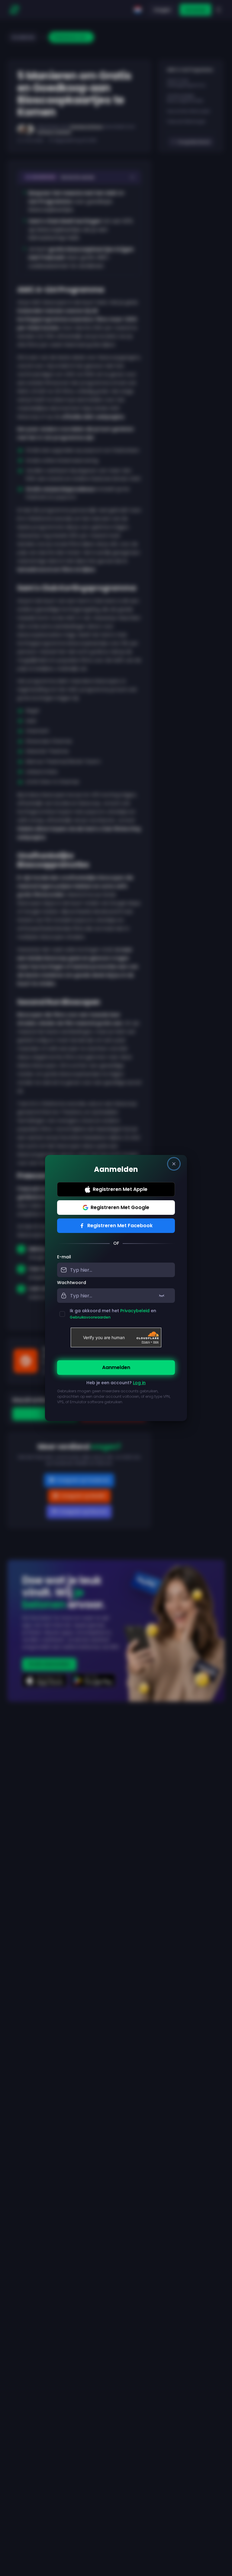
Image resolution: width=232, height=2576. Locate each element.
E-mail (64, 1257)
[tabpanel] (116, 1333)
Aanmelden (116, 1367)
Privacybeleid (135, 1311)
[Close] (174, 1164)
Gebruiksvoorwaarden (90, 1317)
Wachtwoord (72, 1283)
